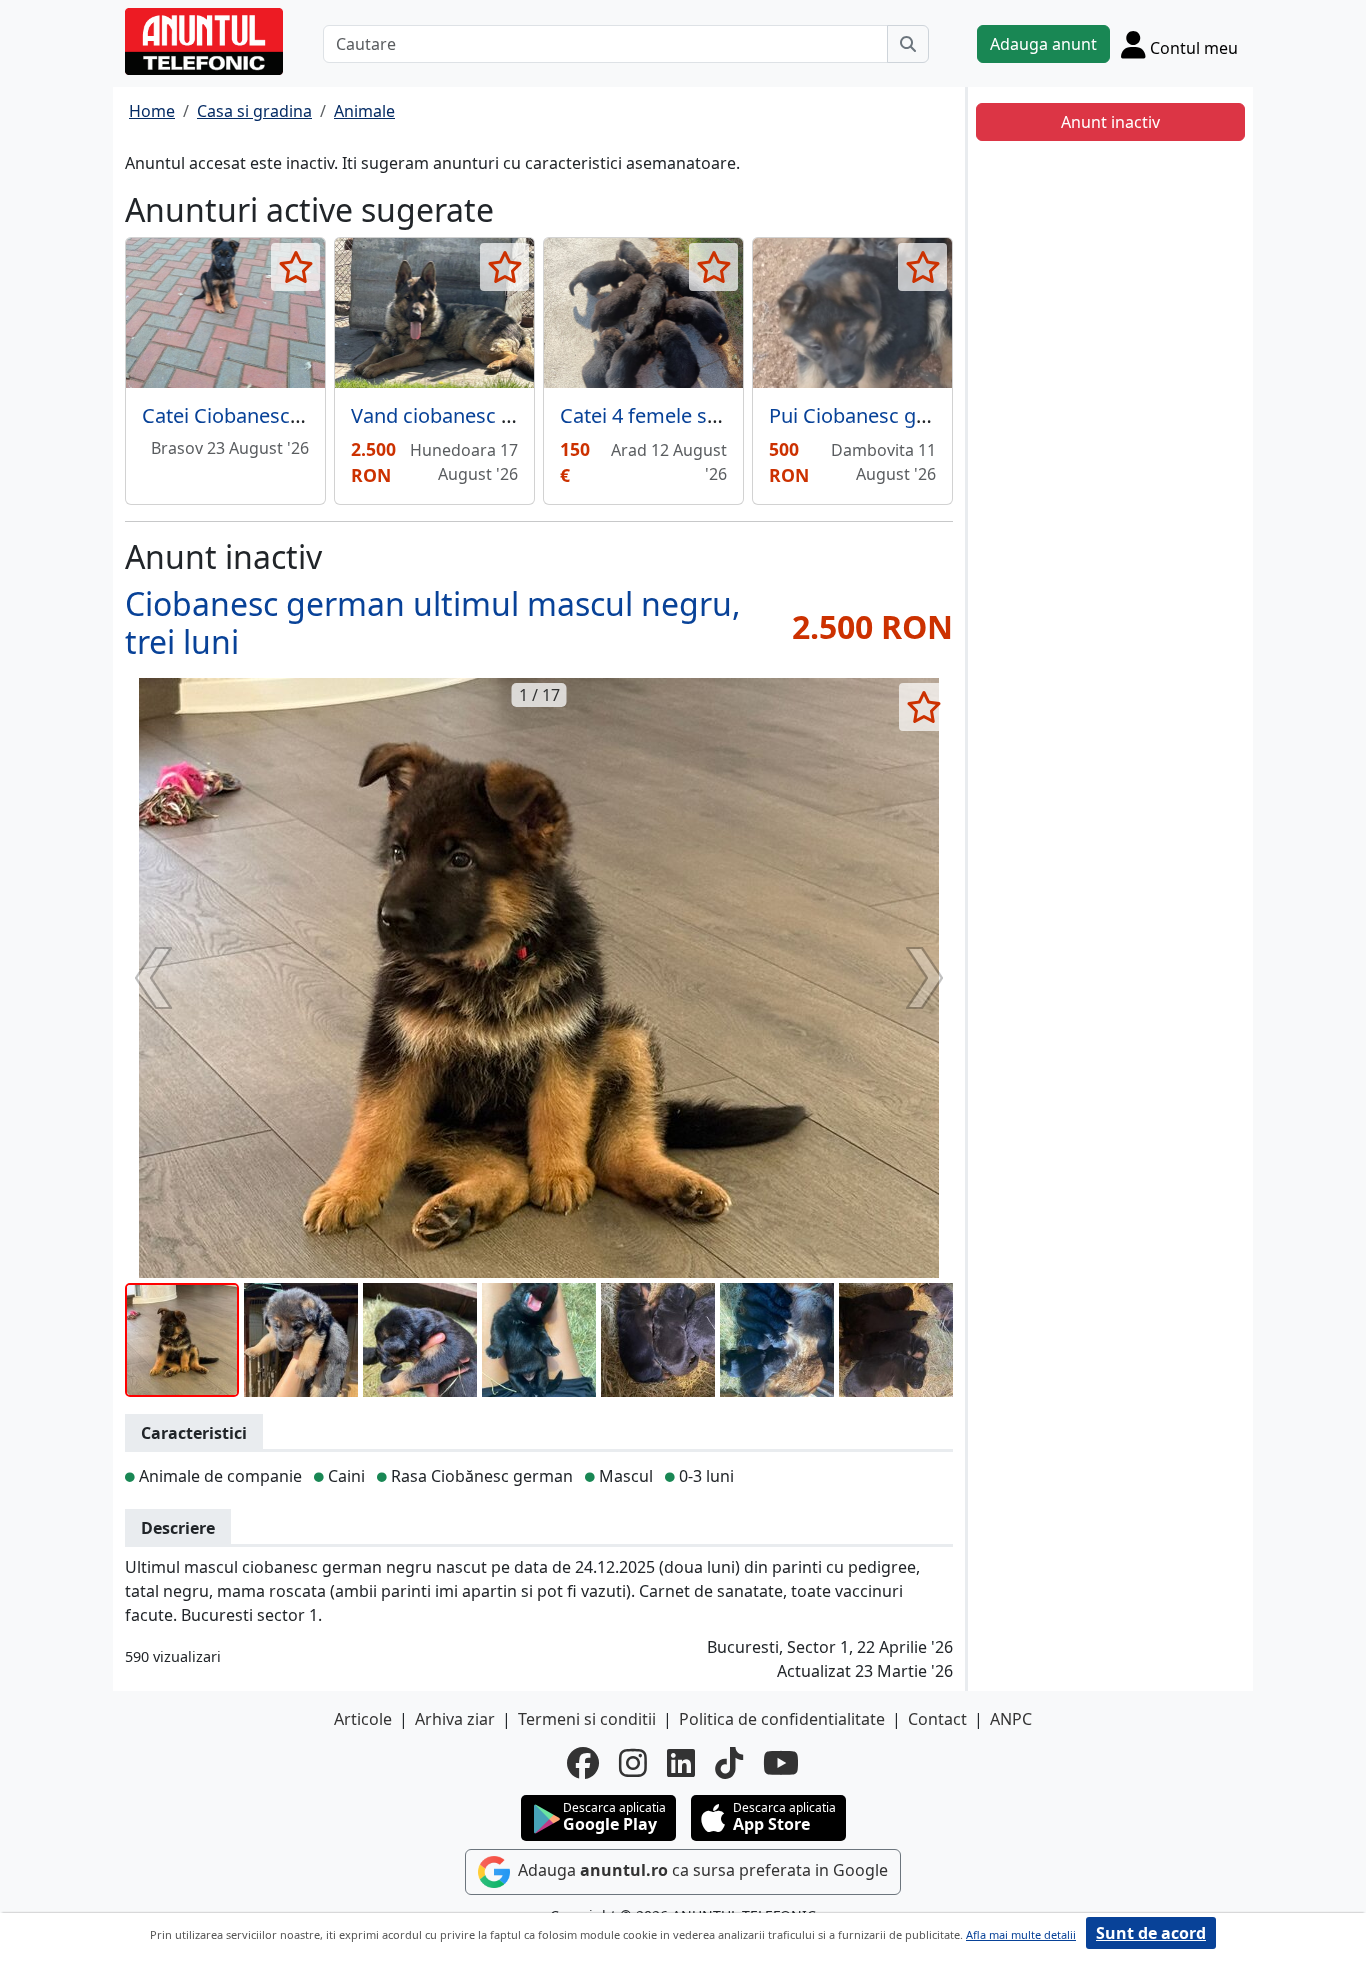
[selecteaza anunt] (295, 267)
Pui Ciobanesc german (873, 415)
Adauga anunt (1043, 44)
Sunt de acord (1151, 1933)
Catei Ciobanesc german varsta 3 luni (313, 415)
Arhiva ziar (455, 1719)
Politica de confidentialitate (782, 1719)
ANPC (1011, 1719)
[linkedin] (681, 1763)
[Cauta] (908, 44)
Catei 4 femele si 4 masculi (682, 415)
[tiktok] (729, 1763)
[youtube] (781, 1763)
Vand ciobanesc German (464, 415)
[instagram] (633, 1763)
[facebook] (583, 1763)
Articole (363, 1719)
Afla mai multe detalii (1021, 1934)
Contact (937, 1719)
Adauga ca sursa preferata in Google (701, 1870)
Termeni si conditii (587, 1719)
